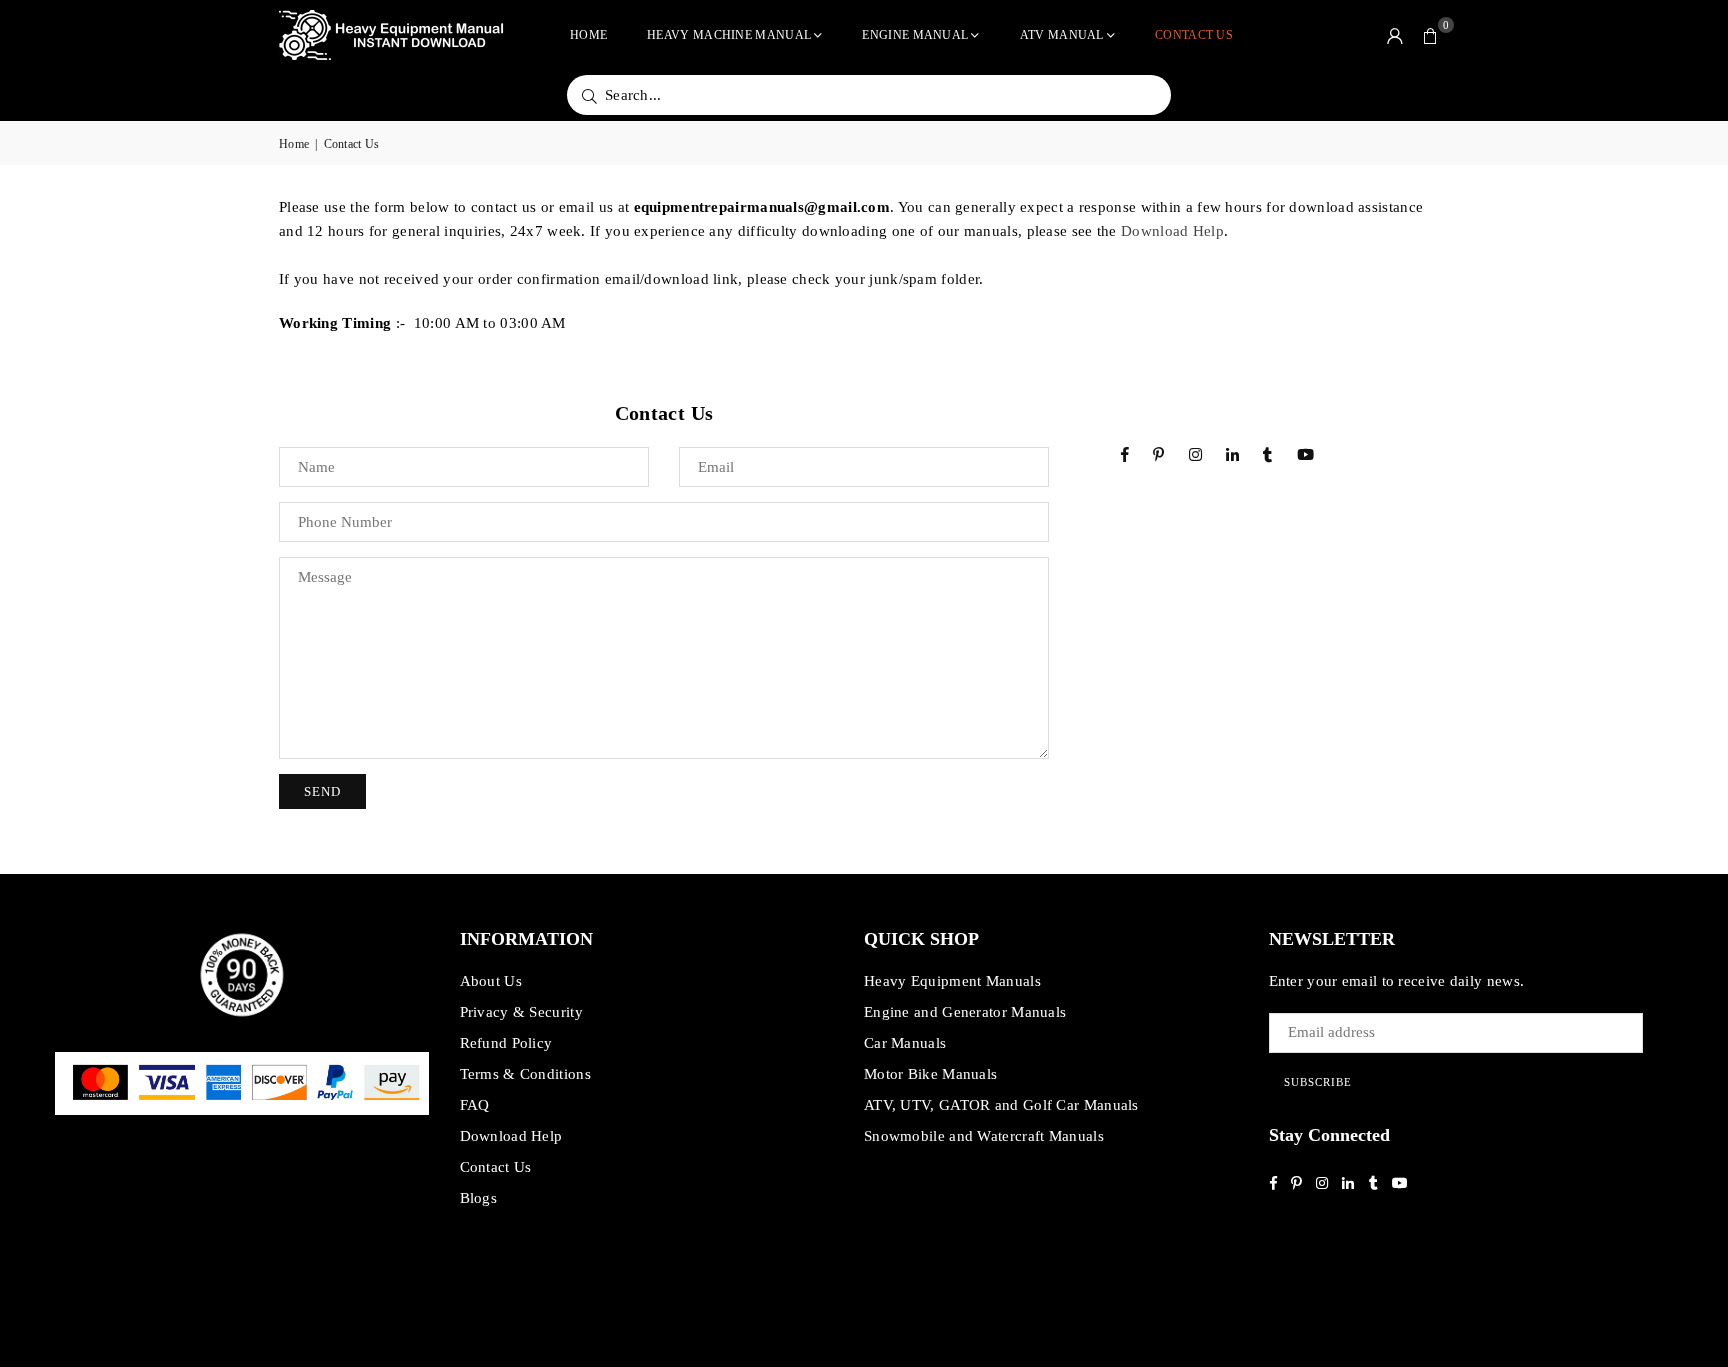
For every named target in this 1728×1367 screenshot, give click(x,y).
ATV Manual (1062, 35)
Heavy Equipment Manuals (952, 981)
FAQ (475, 1105)
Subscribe (1318, 1082)
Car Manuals (905, 1043)
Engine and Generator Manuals (965, 1012)
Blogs (479, 1198)
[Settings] (1395, 35)
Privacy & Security (521, 1012)
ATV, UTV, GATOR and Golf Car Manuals (1001, 1105)
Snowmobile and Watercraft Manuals (984, 1136)
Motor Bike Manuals (930, 1074)
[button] (1431, 35)
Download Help (1172, 231)
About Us (491, 981)
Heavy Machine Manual (729, 35)
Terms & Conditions (525, 1074)
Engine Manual (915, 35)
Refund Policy (506, 1043)
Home (588, 35)
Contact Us (1194, 35)
